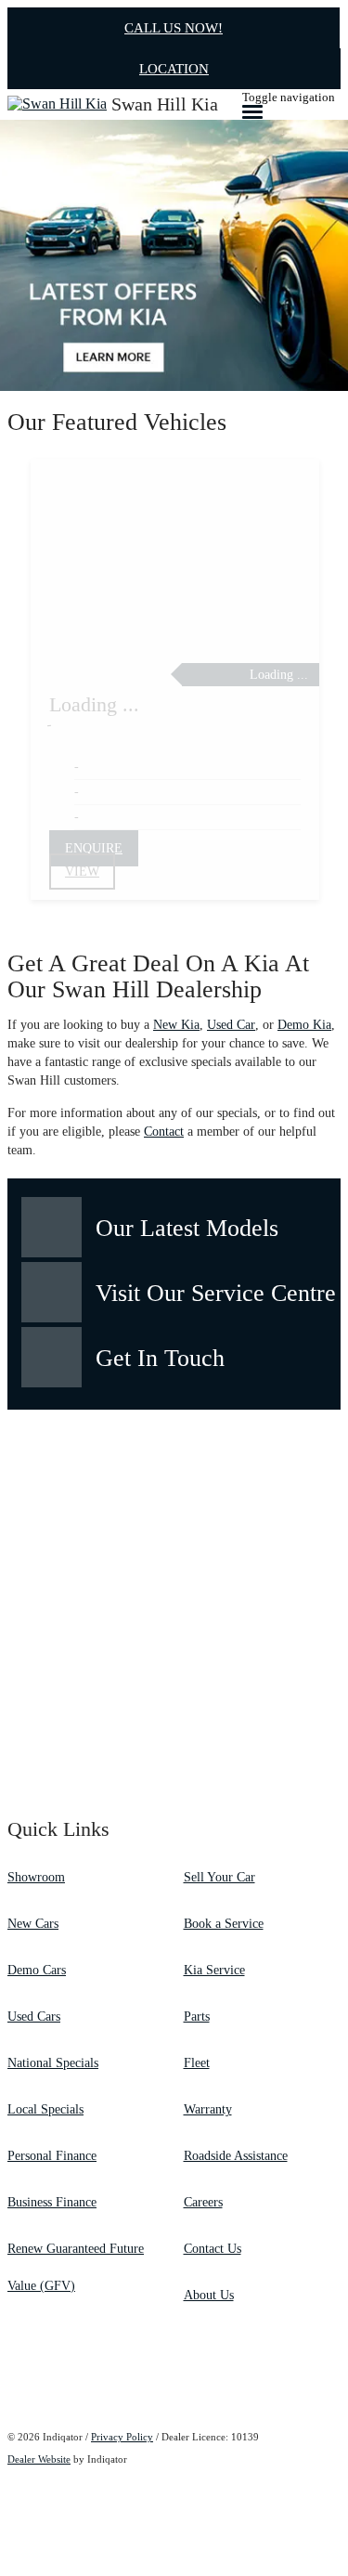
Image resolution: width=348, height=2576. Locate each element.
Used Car (231, 1025)
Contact (164, 1132)
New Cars (33, 1924)
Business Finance (52, 2202)
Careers (203, 2202)
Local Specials (45, 2109)
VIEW (82, 872)
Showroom (36, 1877)
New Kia (176, 1025)
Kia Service (214, 1970)
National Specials (53, 2063)
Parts (197, 2017)
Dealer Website (39, 2459)
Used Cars (34, 2017)
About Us (209, 2295)
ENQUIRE (94, 848)
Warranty (208, 2109)
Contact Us (213, 2249)
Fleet (197, 2063)
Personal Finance (52, 2156)
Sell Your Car (219, 1877)
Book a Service (224, 1924)
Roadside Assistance (236, 2156)
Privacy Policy (122, 2437)
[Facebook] (9, 2380)
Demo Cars (37, 1970)
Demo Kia (304, 1025)
